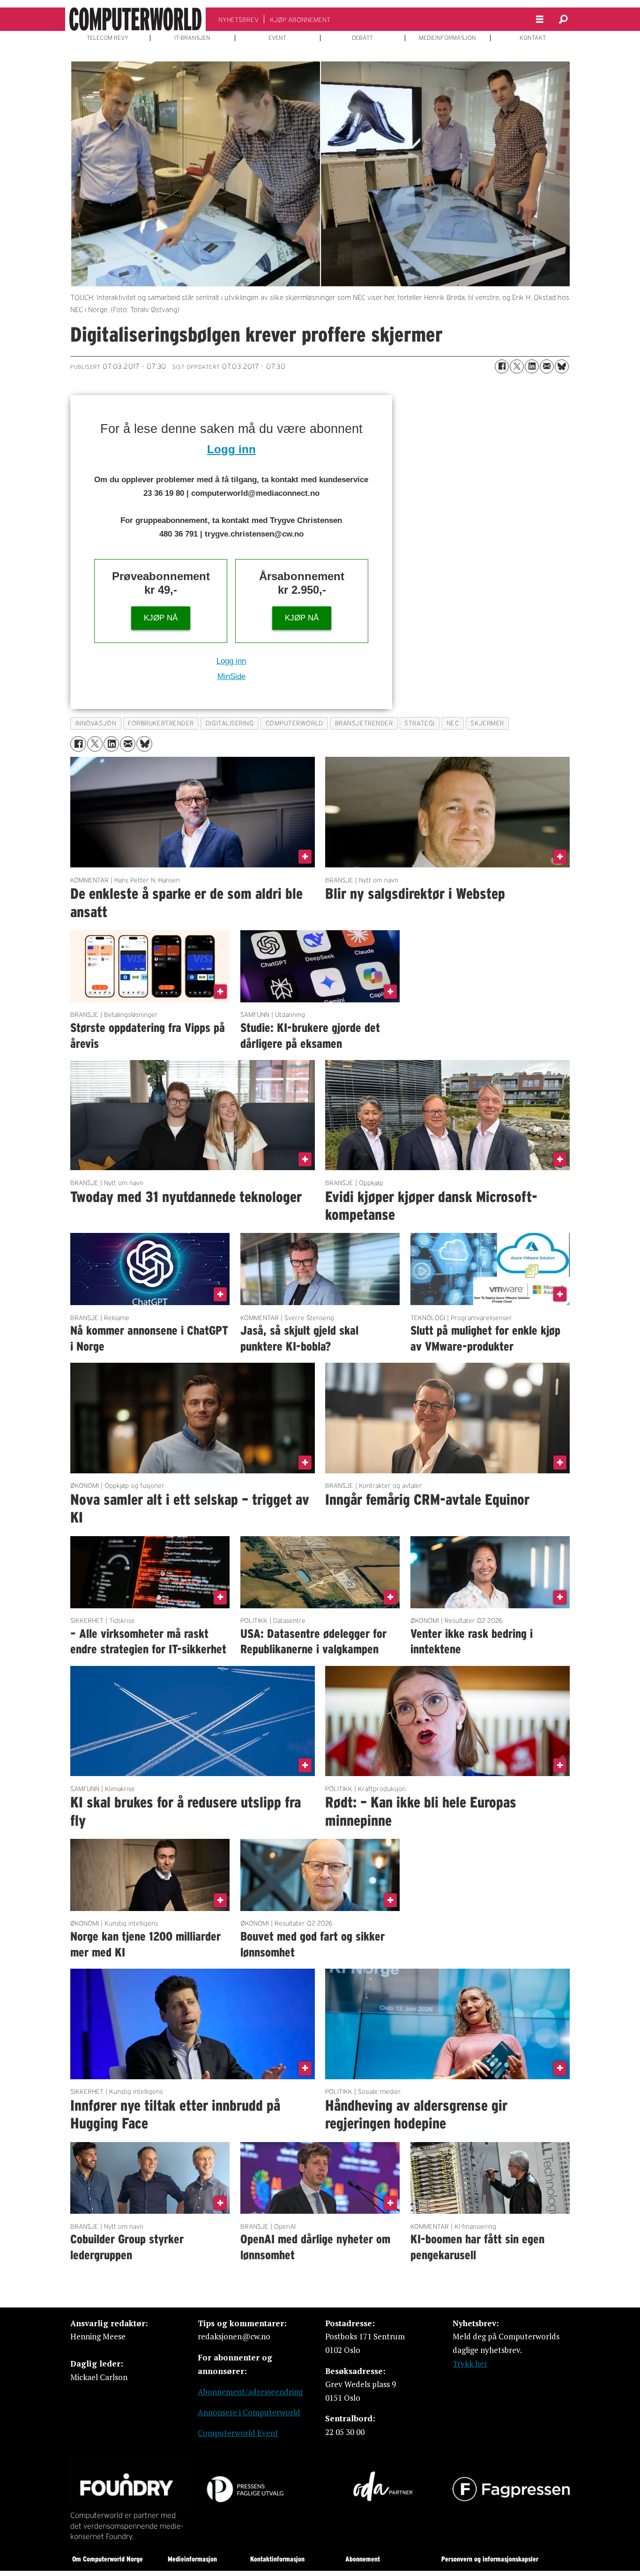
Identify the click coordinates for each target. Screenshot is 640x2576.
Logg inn (231, 449)
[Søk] (563, 19)
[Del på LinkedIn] (532, 366)
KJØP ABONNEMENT (300, 20)
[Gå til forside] (135, 19)
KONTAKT (533, 38)
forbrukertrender (161, 723)
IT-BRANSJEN (192, 38)
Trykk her (470, 2363)
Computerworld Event (238, 2433)
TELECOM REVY (108, 38)
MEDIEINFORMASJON (447, 38)
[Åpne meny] (540, 19)
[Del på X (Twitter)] (517, 366)
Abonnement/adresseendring (250, 2392)
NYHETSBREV (238, 20)
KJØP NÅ (161, 618)
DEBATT (362, 38)
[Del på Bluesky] (562, 366)
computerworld (294, 723)
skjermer (487, 723)
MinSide (231, 676)
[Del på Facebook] (502, 366)
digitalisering (230, 723)
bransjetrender (364, 723)
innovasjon (96, 723)
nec (453, 723)
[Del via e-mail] (547, 366)
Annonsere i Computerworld (249, 2412)
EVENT (277, 38)
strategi (419, 723)
